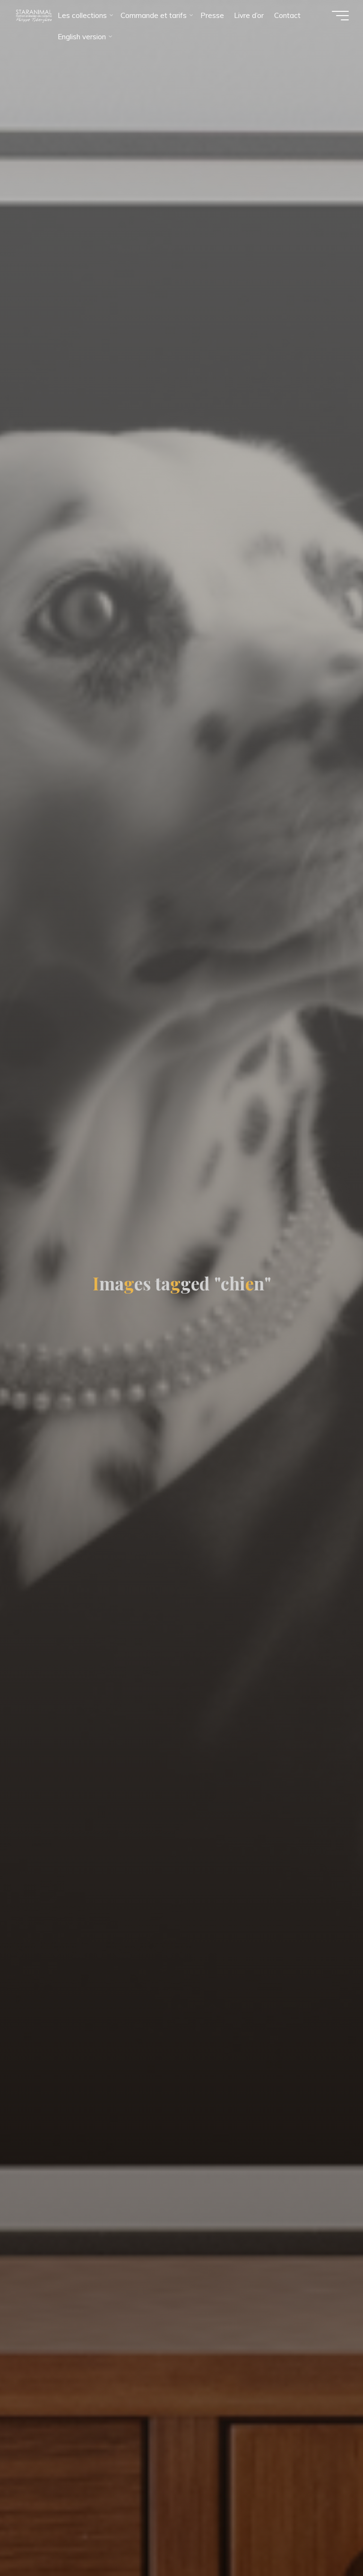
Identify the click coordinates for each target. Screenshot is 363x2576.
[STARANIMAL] (33, 15)
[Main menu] (340, 16)
